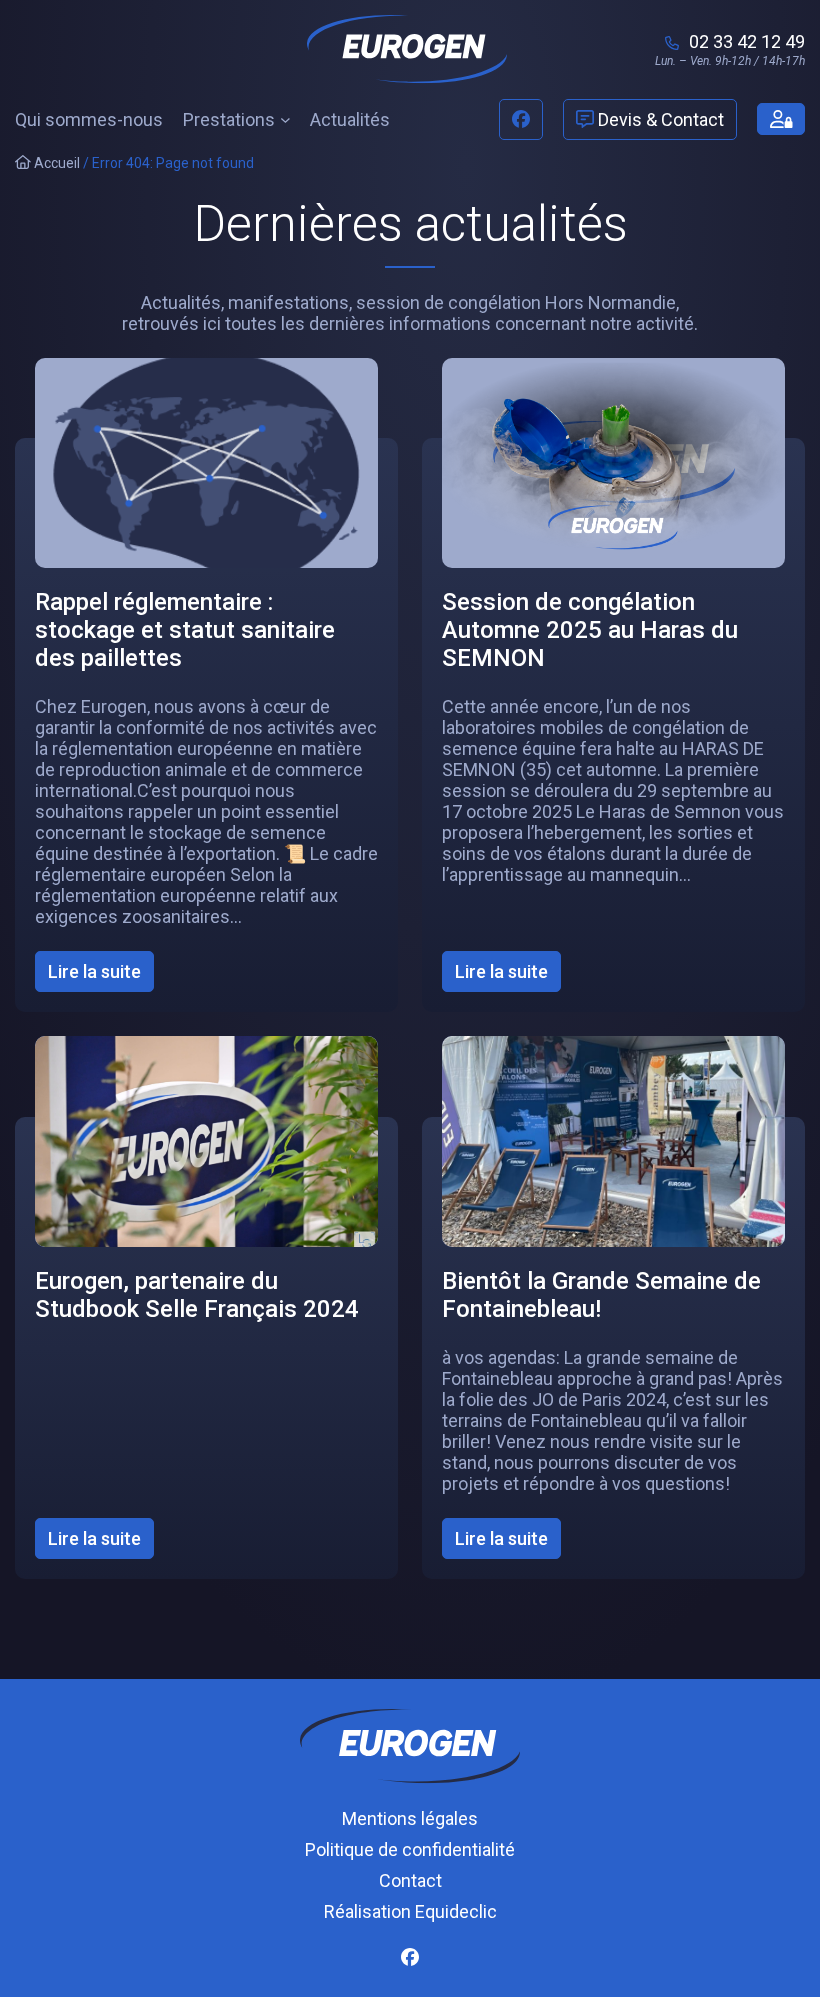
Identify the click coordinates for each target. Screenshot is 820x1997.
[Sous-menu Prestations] (285, 119)
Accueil (55, 163)
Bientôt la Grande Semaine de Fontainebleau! (601, 1295)
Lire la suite (101, 976)
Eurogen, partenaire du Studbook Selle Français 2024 (197, 1295)
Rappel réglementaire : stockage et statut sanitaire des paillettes (185, 630)
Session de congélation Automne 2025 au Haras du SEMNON (590, 630)
